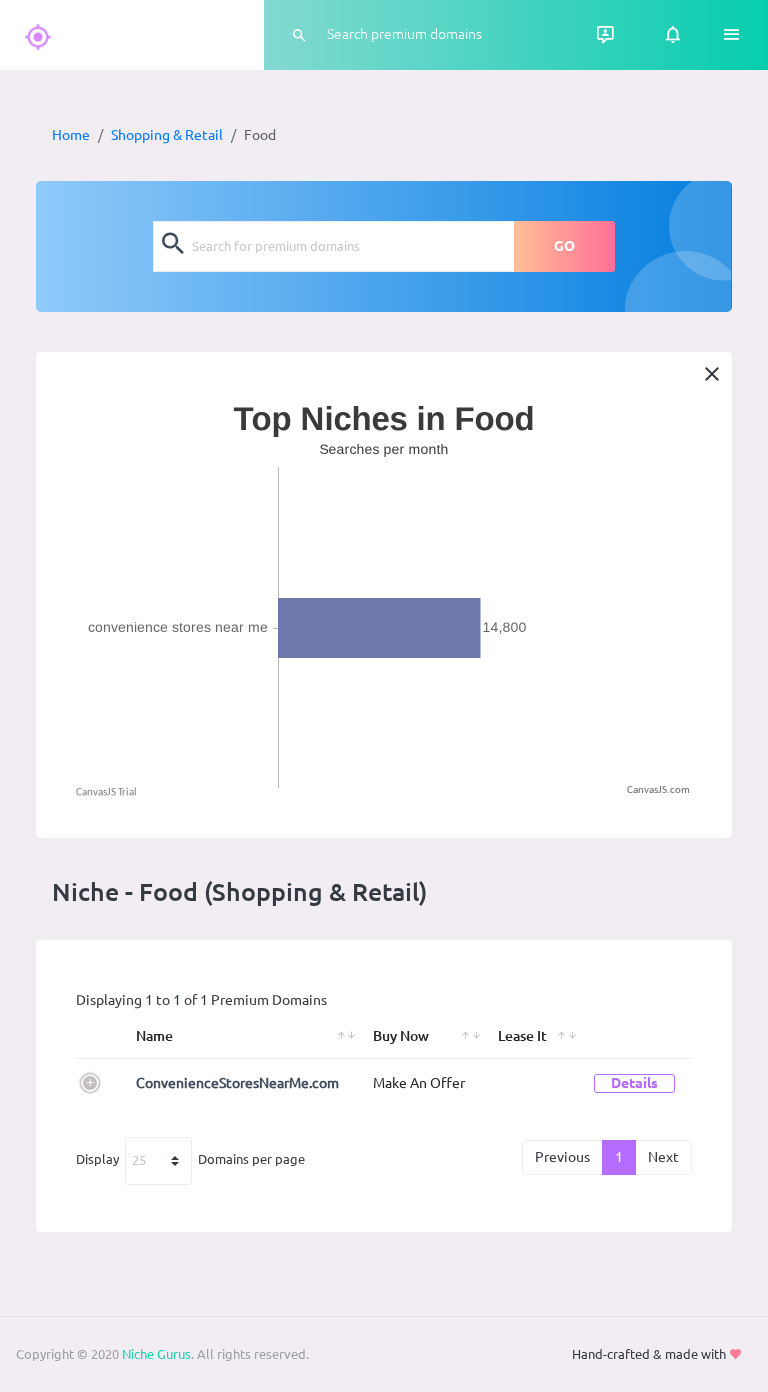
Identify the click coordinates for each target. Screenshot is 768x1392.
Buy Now (401, 1036)
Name (154, 1036)
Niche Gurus (156, 1354)
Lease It (522, 1036)
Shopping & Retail (167, 135)
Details (634, 1083)
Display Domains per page (190, 1159)
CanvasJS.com (658, 790)
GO (564, 246)
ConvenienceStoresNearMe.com (237, 1083)
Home (71, 135)
